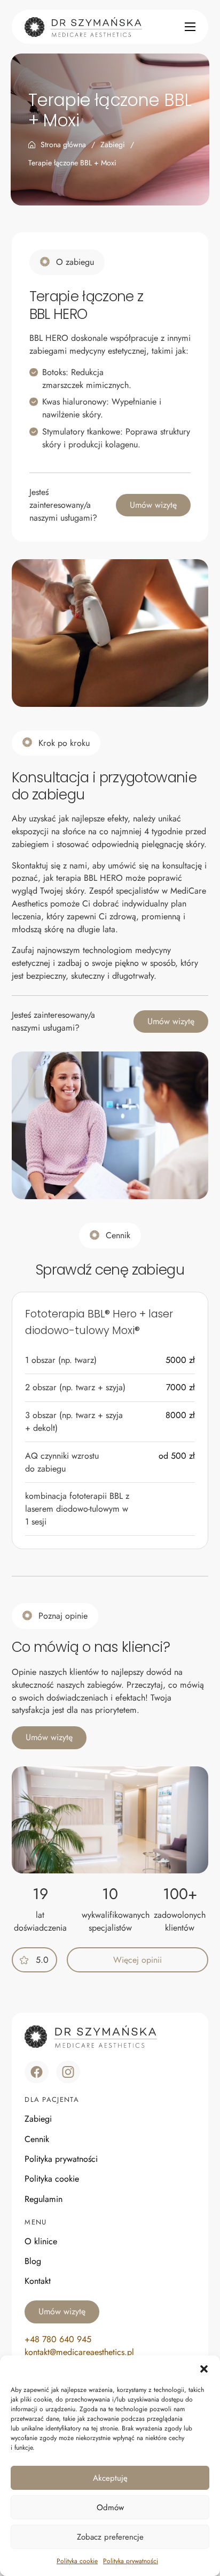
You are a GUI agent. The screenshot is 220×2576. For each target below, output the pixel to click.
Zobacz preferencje (110, 2537)
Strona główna (63, 144)
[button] (204, 2369)
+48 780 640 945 (58, 2339)
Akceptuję (110, 2478)
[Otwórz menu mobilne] (190, 27)
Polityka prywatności (131, 2561)
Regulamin (44, 2199)
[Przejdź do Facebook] (37, 2072)
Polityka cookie (77, 2561)
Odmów (110, 2508)
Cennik (37, 2139)
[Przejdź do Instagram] (68, 2072)
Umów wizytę (153, 505)
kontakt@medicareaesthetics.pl (79, 2352)
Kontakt (38, 2281)
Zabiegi (113, 144)
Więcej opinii (137, 1960)
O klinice (41, 2241)
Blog (33, 2261)
